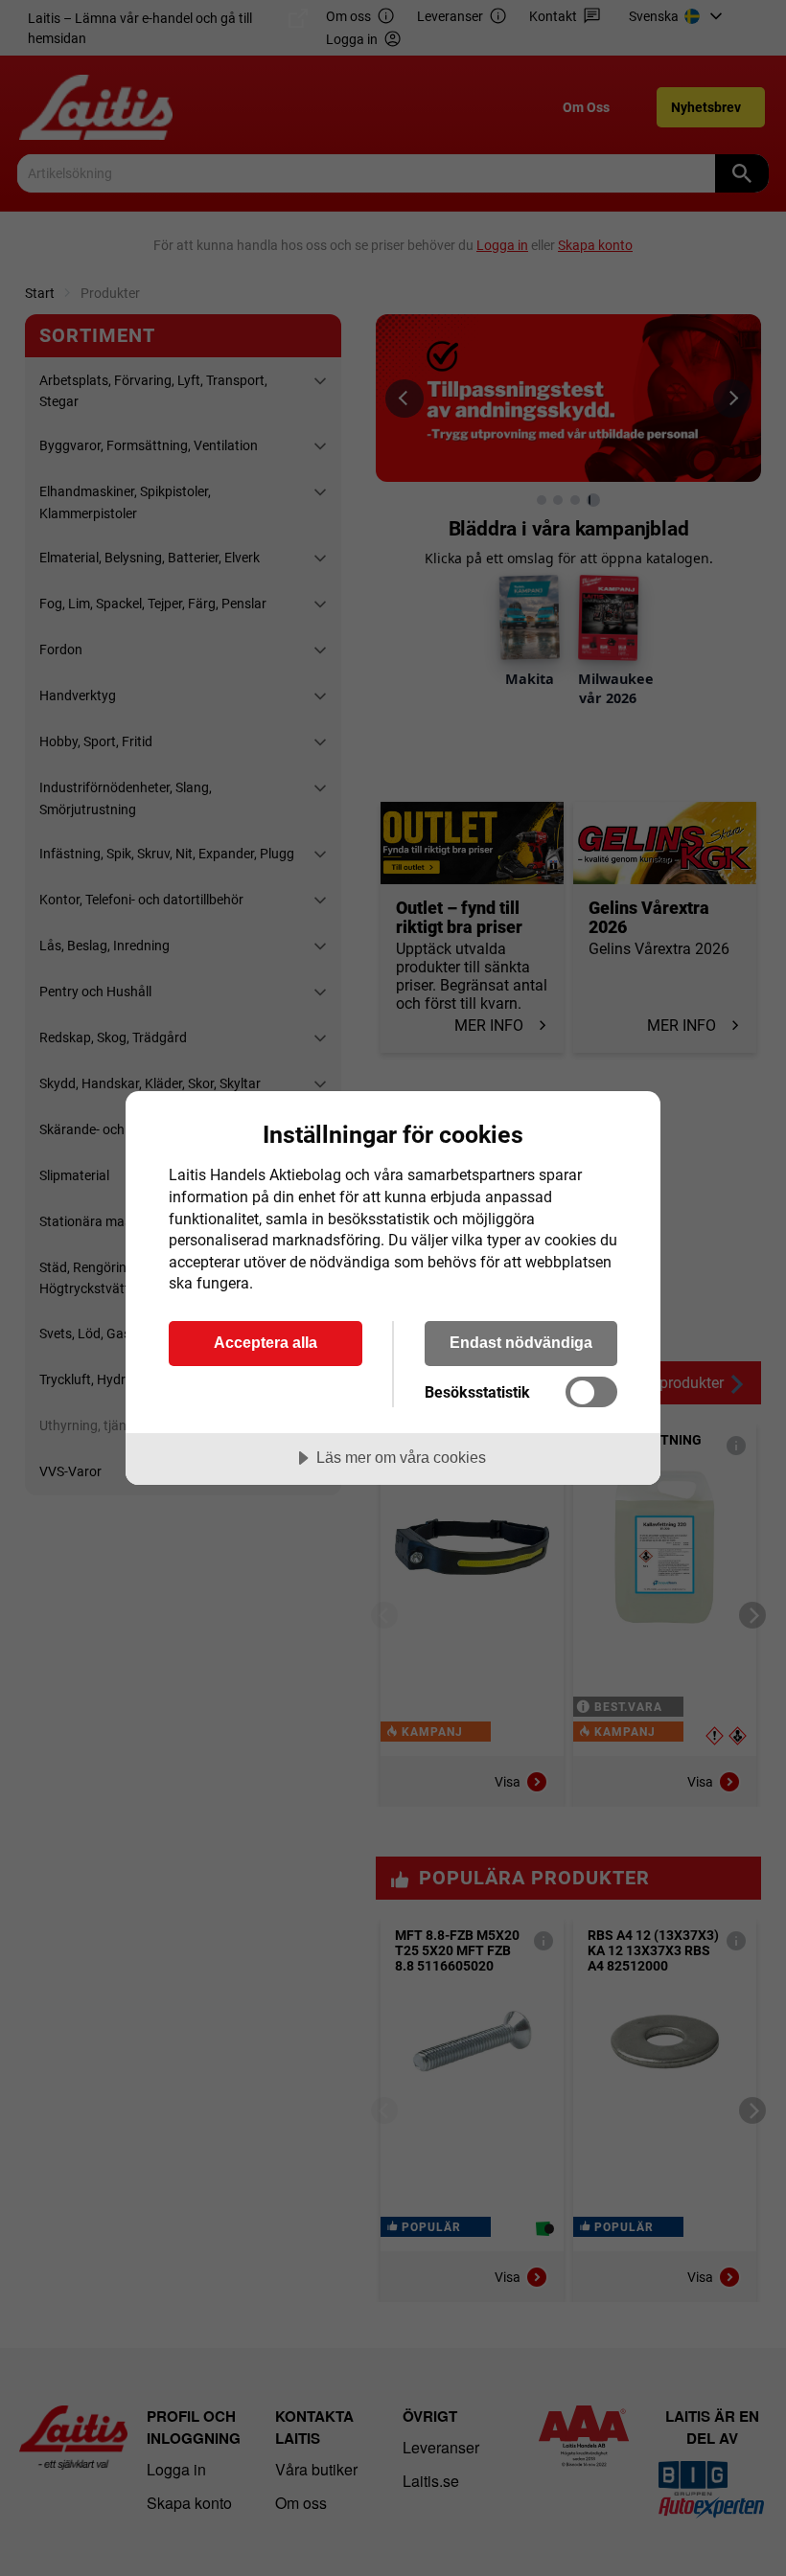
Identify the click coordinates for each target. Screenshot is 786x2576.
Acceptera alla (266, 1342)
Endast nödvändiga (521, 1342)
